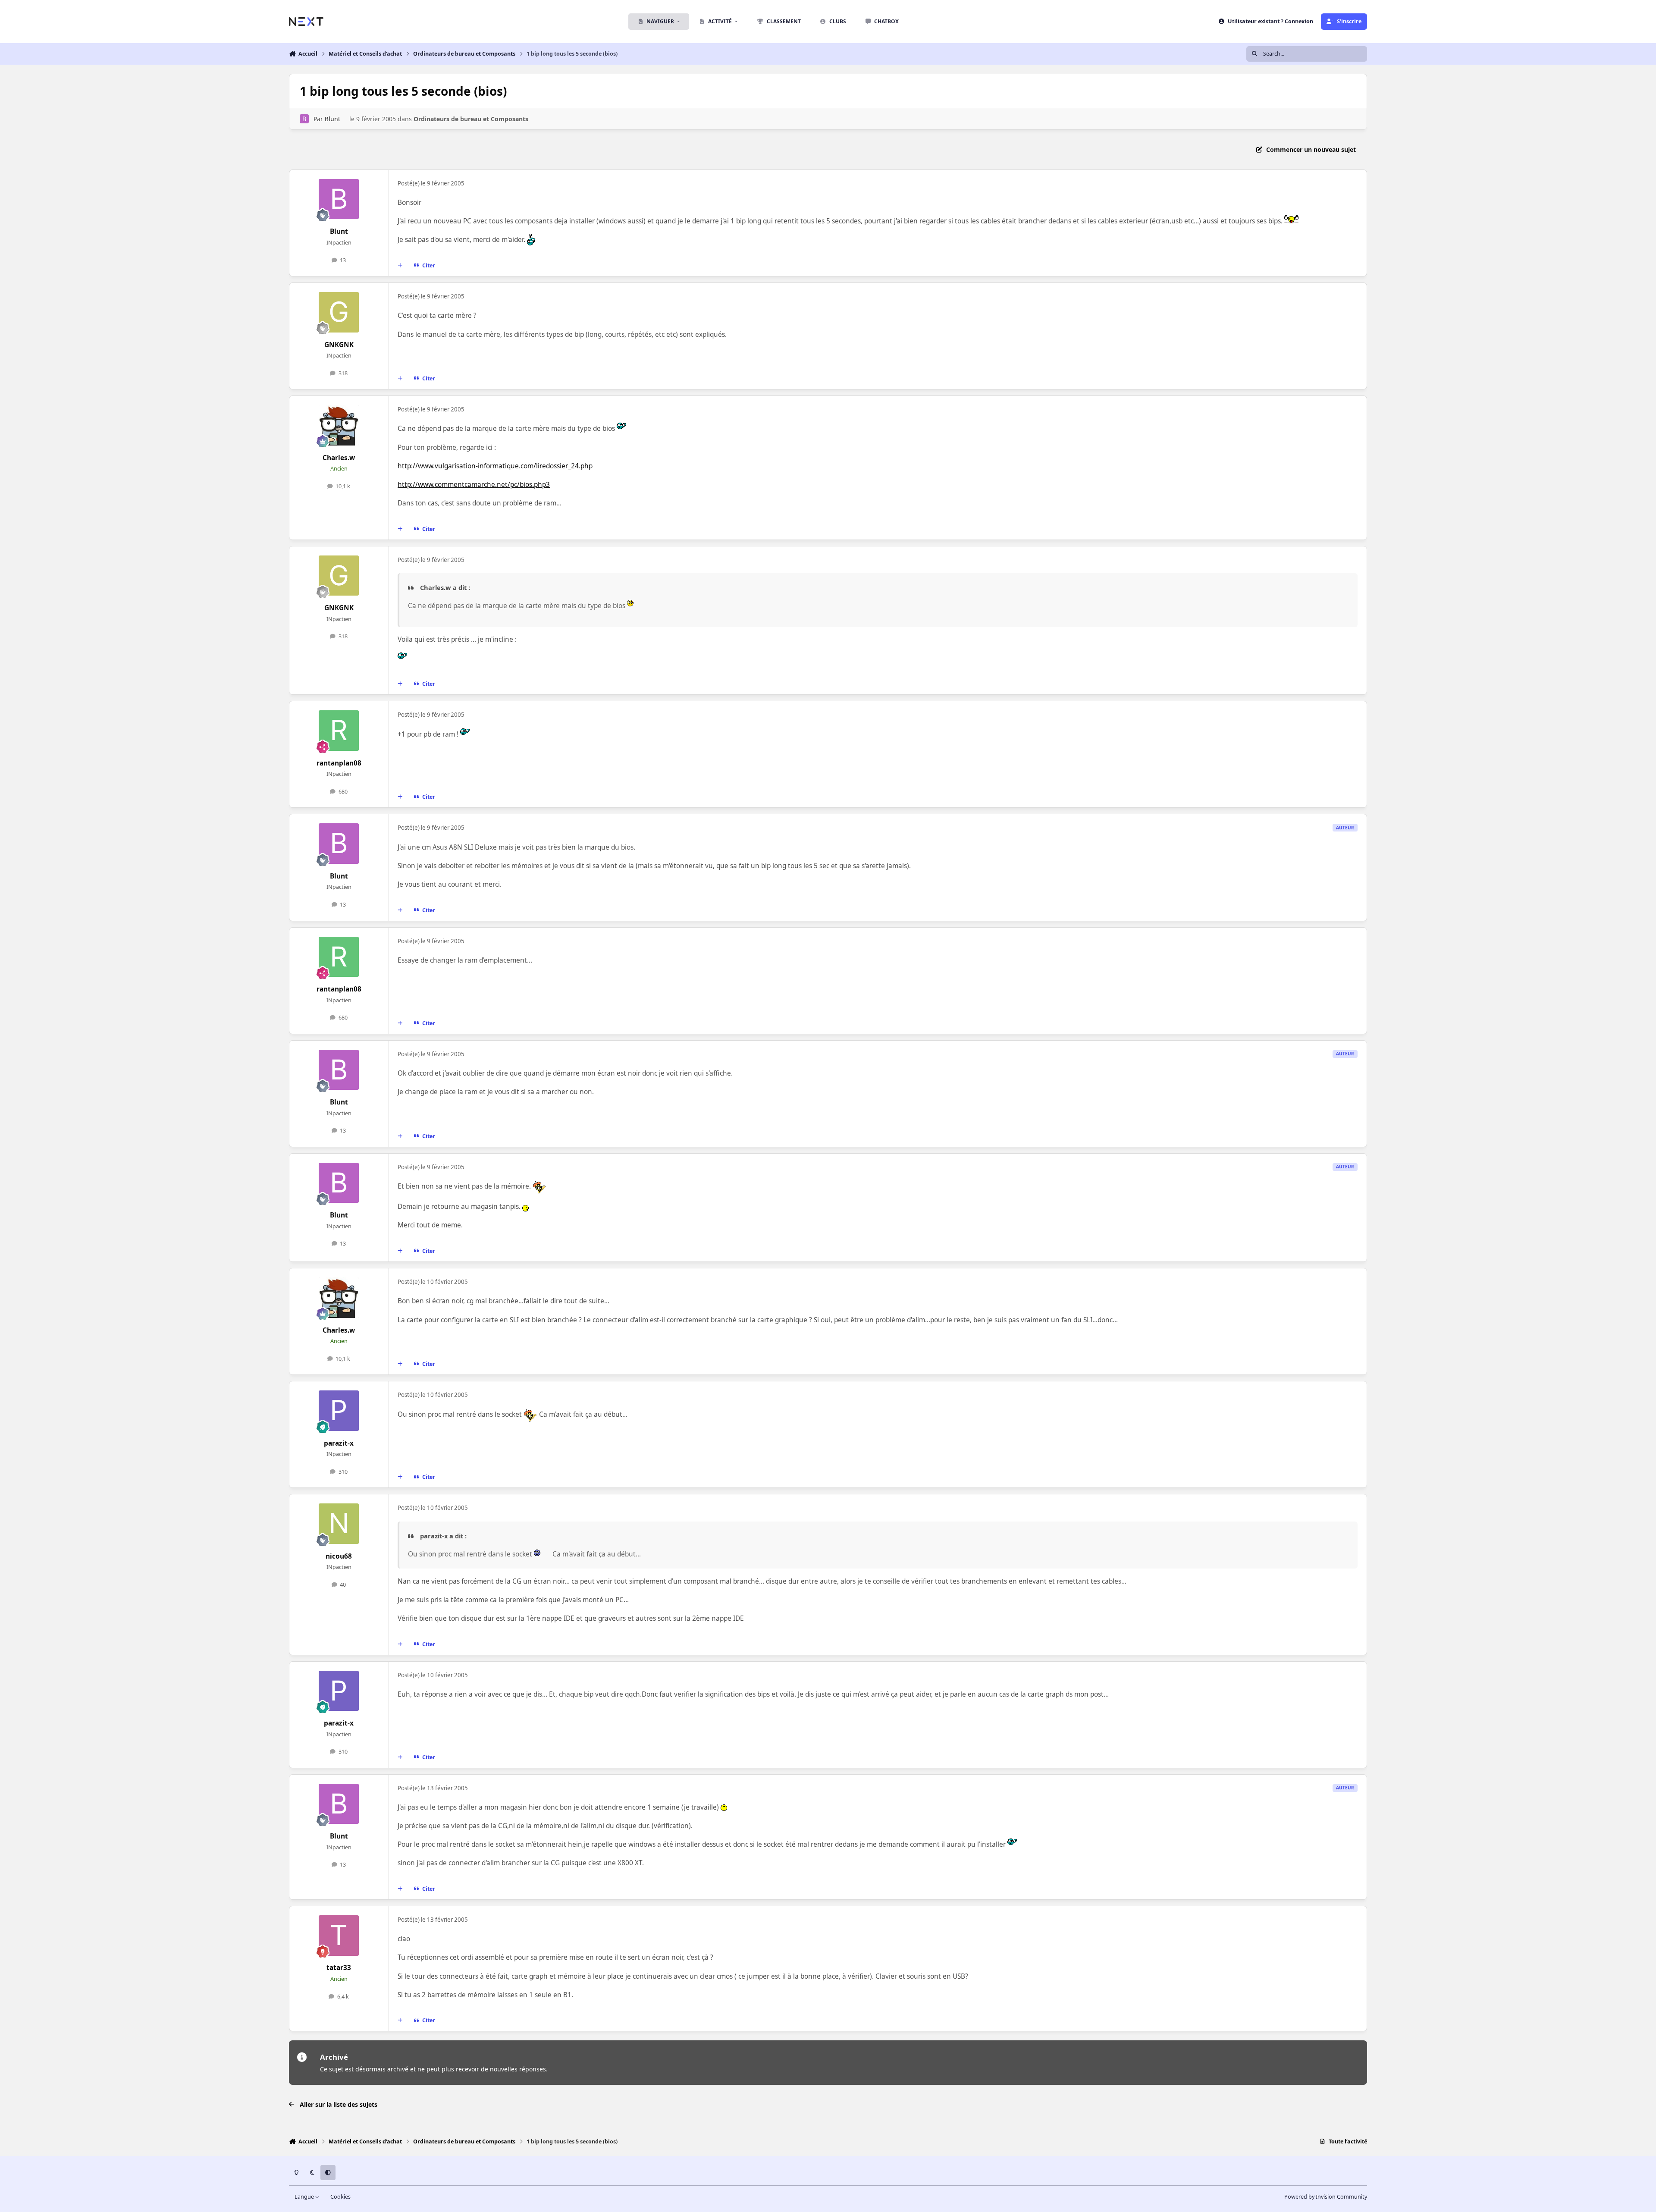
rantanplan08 (339, 763)
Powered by (1326, 2197)
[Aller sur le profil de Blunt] (304, 119)
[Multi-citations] (400, 266)
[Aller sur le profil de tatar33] (339, 1936)
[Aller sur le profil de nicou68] (339, 1524)
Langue (305, 2197)
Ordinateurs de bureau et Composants (471, 119)
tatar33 (339, 1968)
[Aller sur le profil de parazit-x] (339, 1411)
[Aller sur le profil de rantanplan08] (339, 731)
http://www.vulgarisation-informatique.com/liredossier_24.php (495, 466)
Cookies (340, 2197)
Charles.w (339, 458)
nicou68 (339, 1556)
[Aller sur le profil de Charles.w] (339, 425)
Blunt (332, 119)
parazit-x (339, 1443)
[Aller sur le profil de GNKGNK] (339, 312)
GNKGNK (339, 345)
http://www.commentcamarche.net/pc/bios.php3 (474, 485)
